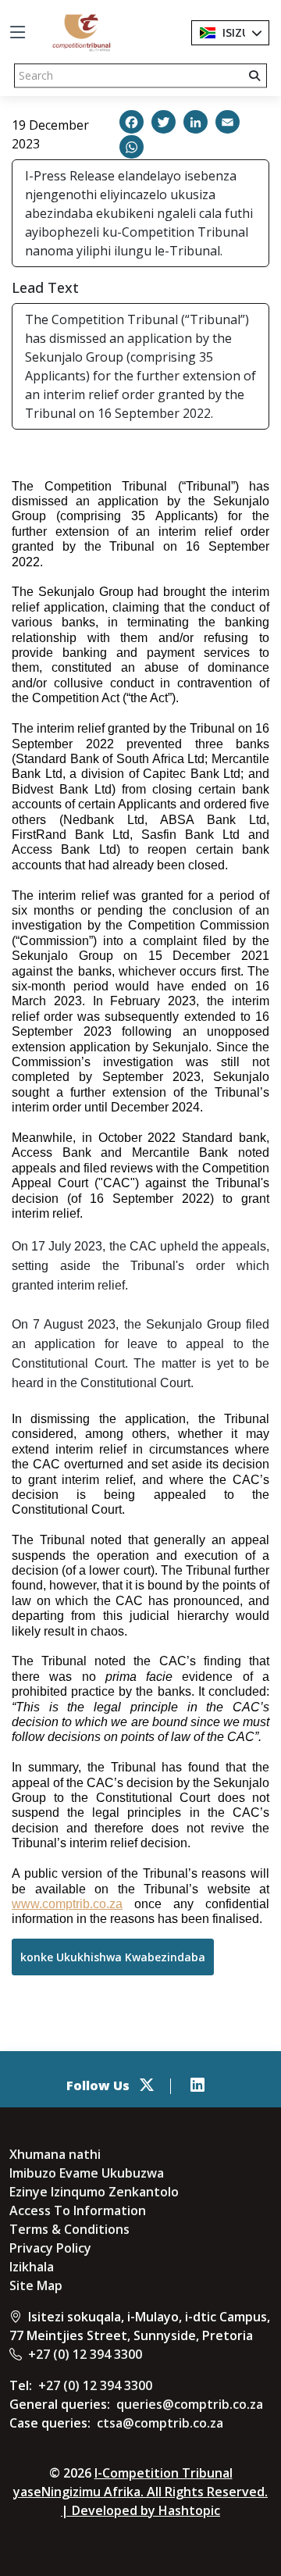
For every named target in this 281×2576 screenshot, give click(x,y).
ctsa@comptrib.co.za (160, 2423)
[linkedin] (197, 2085)
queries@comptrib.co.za (190, 2404)
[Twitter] (147, 2085)
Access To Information (78, 2210)
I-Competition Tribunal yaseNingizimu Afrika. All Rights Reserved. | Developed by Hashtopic (140, 2492)
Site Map (36, 2285)
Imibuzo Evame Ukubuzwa (87, 2173)
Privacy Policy (50, 2248)
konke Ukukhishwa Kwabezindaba (113, 1957)
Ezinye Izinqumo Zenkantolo (94, 2192)
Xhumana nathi (55, 2154)
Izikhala (32, 2267)
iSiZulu (241, 32)
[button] (132, 122)
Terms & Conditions (69, 2229)
